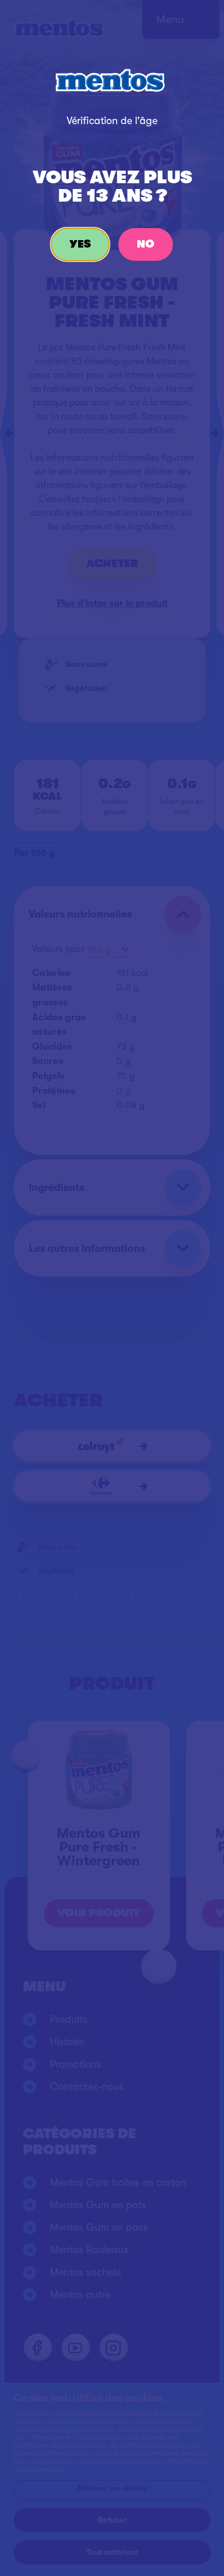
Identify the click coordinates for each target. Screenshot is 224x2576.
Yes (80, 244)
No (146, 244)
